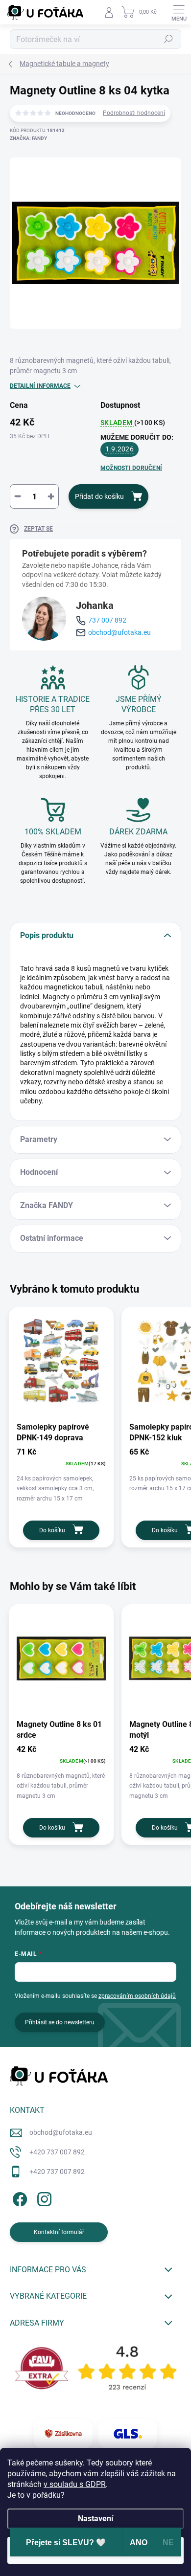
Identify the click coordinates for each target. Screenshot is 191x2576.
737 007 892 (107, 620)
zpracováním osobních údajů (137, 1996)
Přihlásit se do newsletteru (60, 2022)
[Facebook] (18, 2197)
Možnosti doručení (131, 468)
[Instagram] (43, 2197)
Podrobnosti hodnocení (134, 113)
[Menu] (179, 12)
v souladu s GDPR (75, 2484)
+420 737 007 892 (57, 2152)
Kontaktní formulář (59, 2232)
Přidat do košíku (99, 496)
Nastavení (95, 2519)
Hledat (168, 39)
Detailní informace (40, 386)
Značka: (28, 138)
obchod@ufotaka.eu (119, 632)
